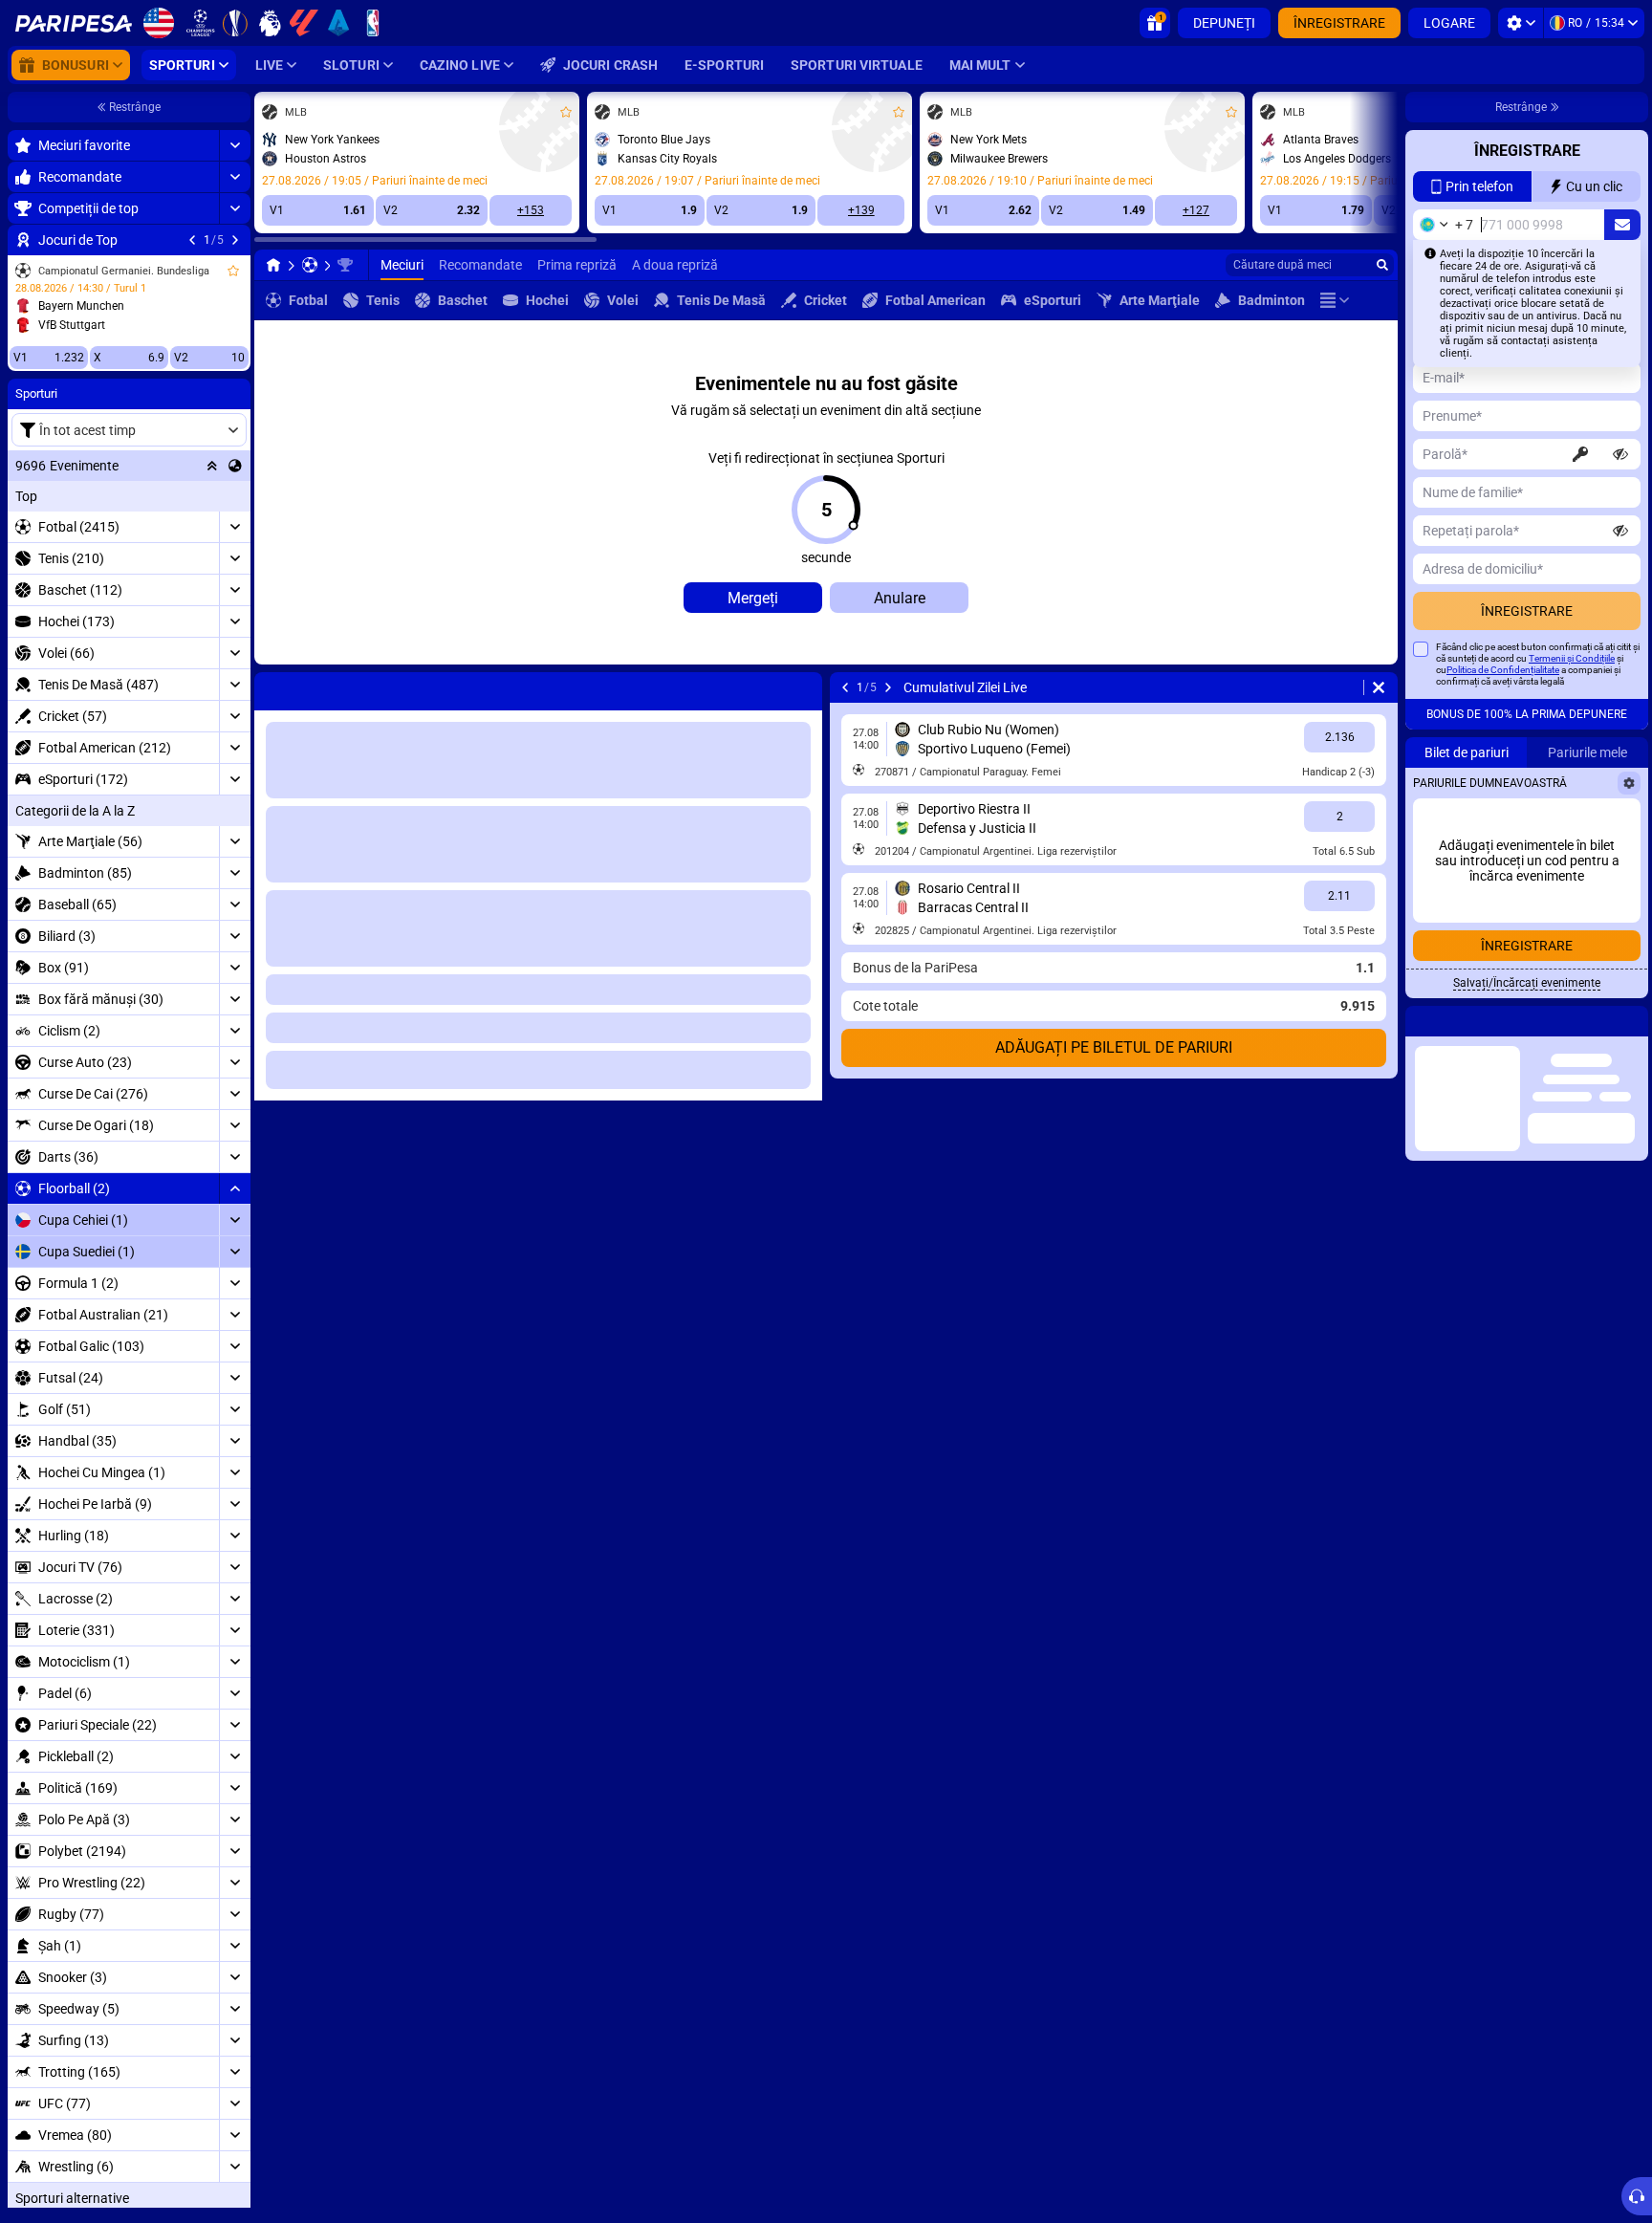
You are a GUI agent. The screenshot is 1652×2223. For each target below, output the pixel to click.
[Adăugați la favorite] (233, 271)
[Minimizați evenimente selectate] (212, 466)
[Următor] (235, 240)
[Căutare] (1382, 265)
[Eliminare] (803, 687)
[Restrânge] (235, 1188)
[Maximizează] (235, 145)
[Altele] (1335, 300)
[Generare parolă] (1580, 492)
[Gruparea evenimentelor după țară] (235, 466)
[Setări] (1521, 23)
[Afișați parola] (1620, 492)
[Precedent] (192, 240)
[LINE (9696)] (273, 265)
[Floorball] (310, 265)
